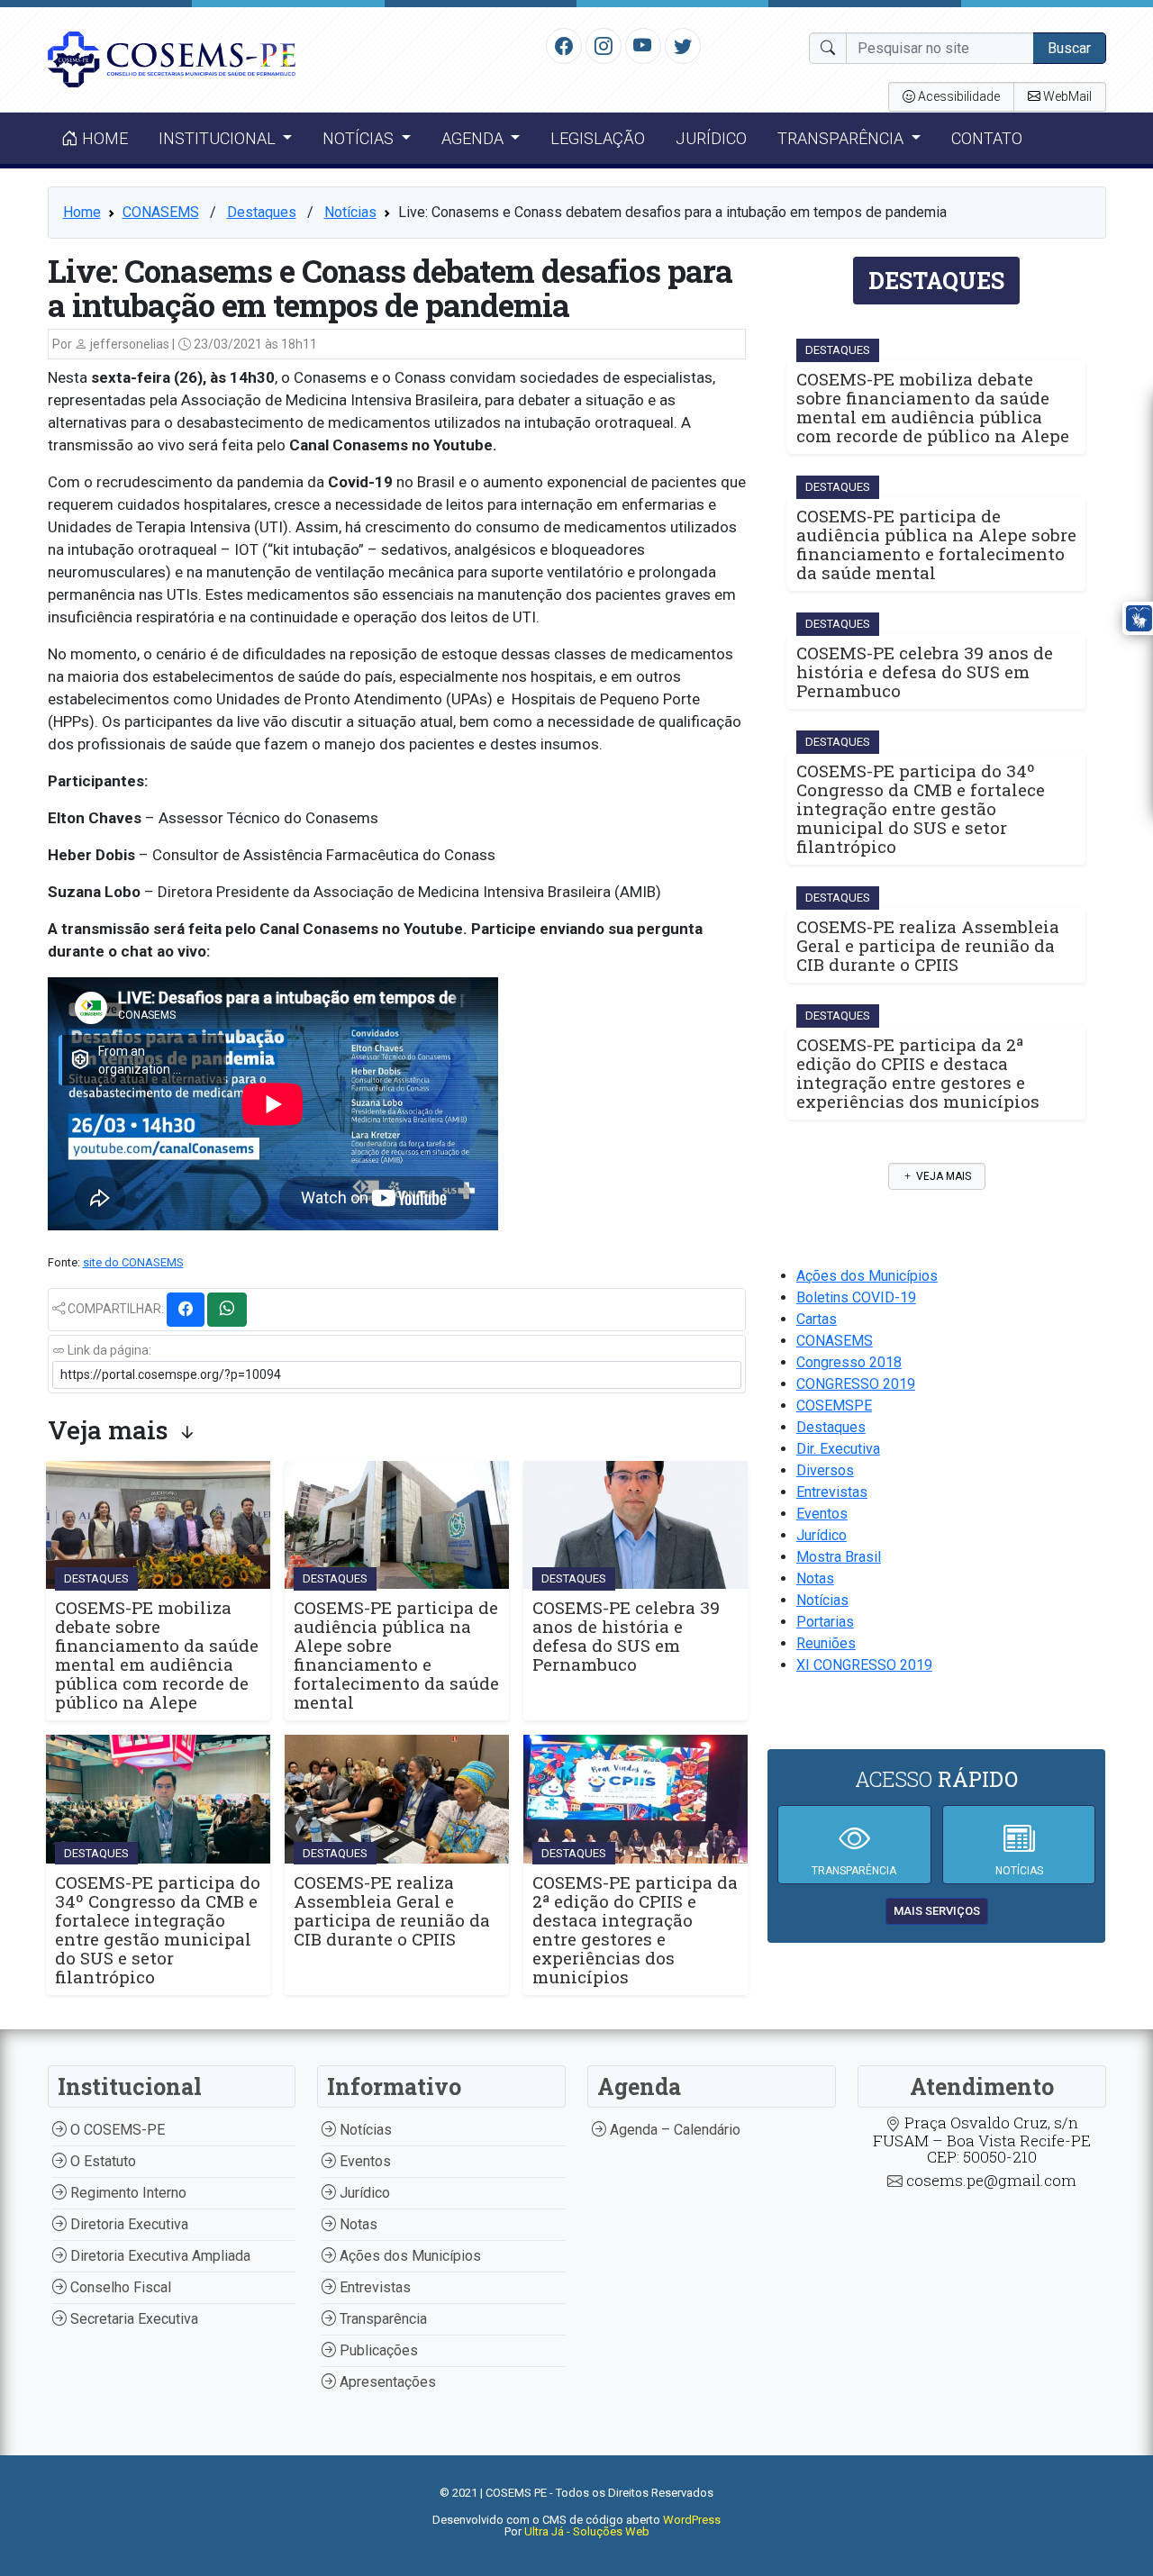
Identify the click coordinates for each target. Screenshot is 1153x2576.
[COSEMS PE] (172, 58)
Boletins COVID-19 (856, 1297)
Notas (815, 1578)
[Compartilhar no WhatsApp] (227, 1310)
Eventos (822, 1514)
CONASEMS (161, 212)
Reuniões (826, 1643)
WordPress (692, 2520)
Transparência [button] (842, 138)
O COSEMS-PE (116, 2130)
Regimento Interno (127, 2193)
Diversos (825, 1470)
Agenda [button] (474, 138)
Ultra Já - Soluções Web (587, 2531)
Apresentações (386, 2382)
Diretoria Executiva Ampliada (159, 2256)
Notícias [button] (360, 138)
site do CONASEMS (133, 1262)
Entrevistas (832, 1492)
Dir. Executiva (838, 1449)
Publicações (377, 2350)
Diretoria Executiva (127, 2224)
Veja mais (942, 1176)
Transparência (381, 2319)
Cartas (817, 1319)
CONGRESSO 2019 (856, 1384)
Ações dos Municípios (867, 1276)
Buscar (1069, 48)
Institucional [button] (219, 138)
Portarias (825, 1622)
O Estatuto (101, 2161)
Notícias (350, 212)
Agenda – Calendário (673, 2130)
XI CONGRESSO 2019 (864, 1665)
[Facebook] (564, 45)
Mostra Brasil (839, 1557)
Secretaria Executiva (132, 2319)
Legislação (598, 138)
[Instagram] (604, 45)
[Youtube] (643, 45)
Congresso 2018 (849, 1362)
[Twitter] (683, 45)
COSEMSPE (834, 1406)
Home (103, 138)
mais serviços (937, 1911)
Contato (987, 138)
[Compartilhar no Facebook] (186, 1310)
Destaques (262, 212)
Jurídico (711, 138)
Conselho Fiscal (119, 2287)
